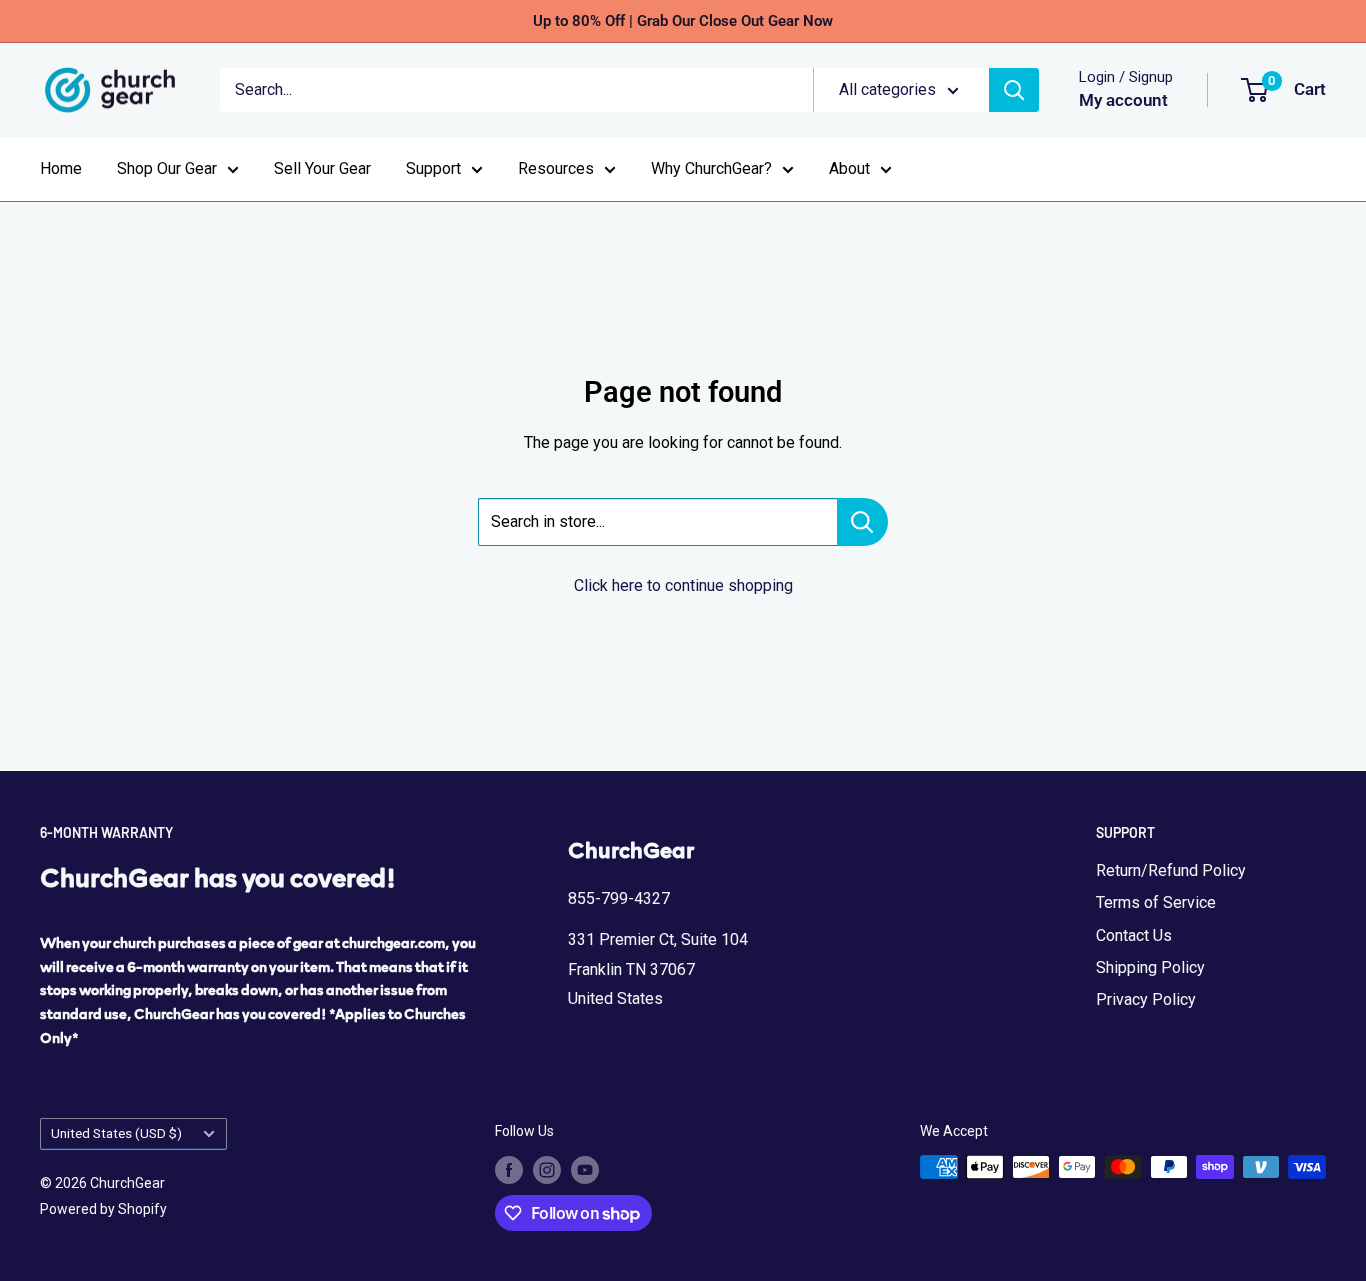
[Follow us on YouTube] (585, 1169)
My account (1123, 100)
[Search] (1014, 90)
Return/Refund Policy (1171, 870)
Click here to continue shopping (683, 585)
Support (433, 168)
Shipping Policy (1150, 967)
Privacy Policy (1146, 999)
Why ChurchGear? (711, 168)
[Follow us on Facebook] (509, 1169)
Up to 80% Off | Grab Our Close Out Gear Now (683, 21)
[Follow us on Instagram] (547, 1169)
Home (61, 168)
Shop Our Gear (167, 168)
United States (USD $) (116, 1133)
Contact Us (1134, 935)
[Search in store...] (862, 522)
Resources (556, 168)
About (849, 168)
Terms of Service (1156, 902)
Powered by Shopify (103, 1209)
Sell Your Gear (322, 168)
